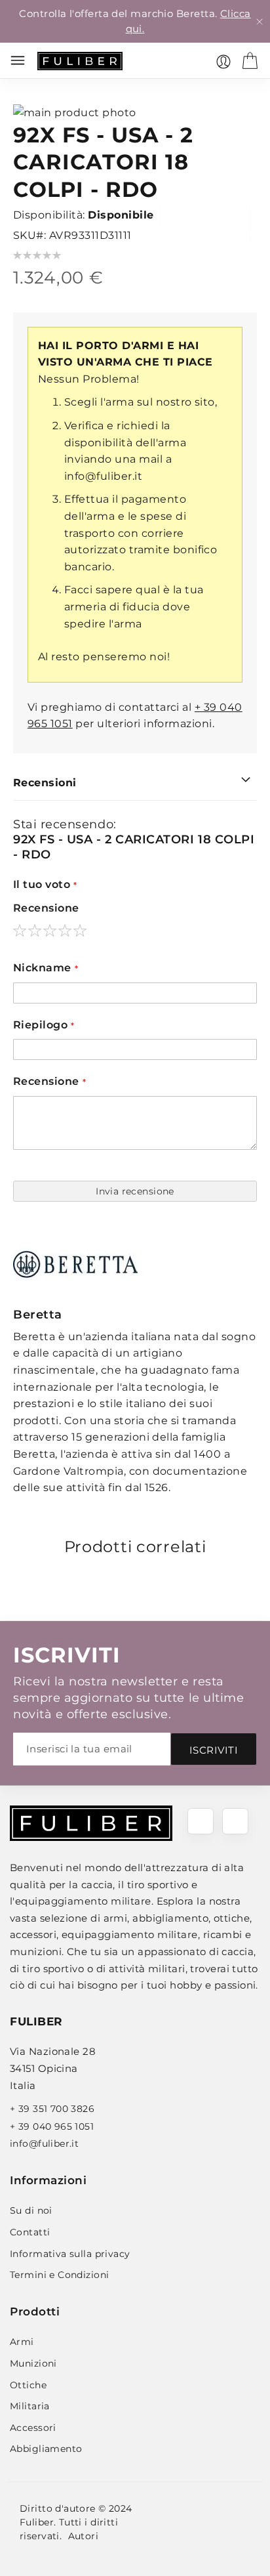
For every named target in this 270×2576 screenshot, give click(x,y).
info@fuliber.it (103, 476)
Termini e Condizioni (59, 2275)
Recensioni (45, 783)
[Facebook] (201, 1821)
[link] (223, 62)
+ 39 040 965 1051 (52, 2126)
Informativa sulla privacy (70, 2254)
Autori (84, 2536)
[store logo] (80, 61)
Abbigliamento (46, 2449)
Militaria (30, 2406)
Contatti (30, 2232)
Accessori (33, 2428)
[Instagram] (235, 1821)
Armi (22, 2342)
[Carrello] (250, 60)
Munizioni (33, 2363)
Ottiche (28, 2385)
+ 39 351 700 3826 (52, 2109)
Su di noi (31, 2210)
